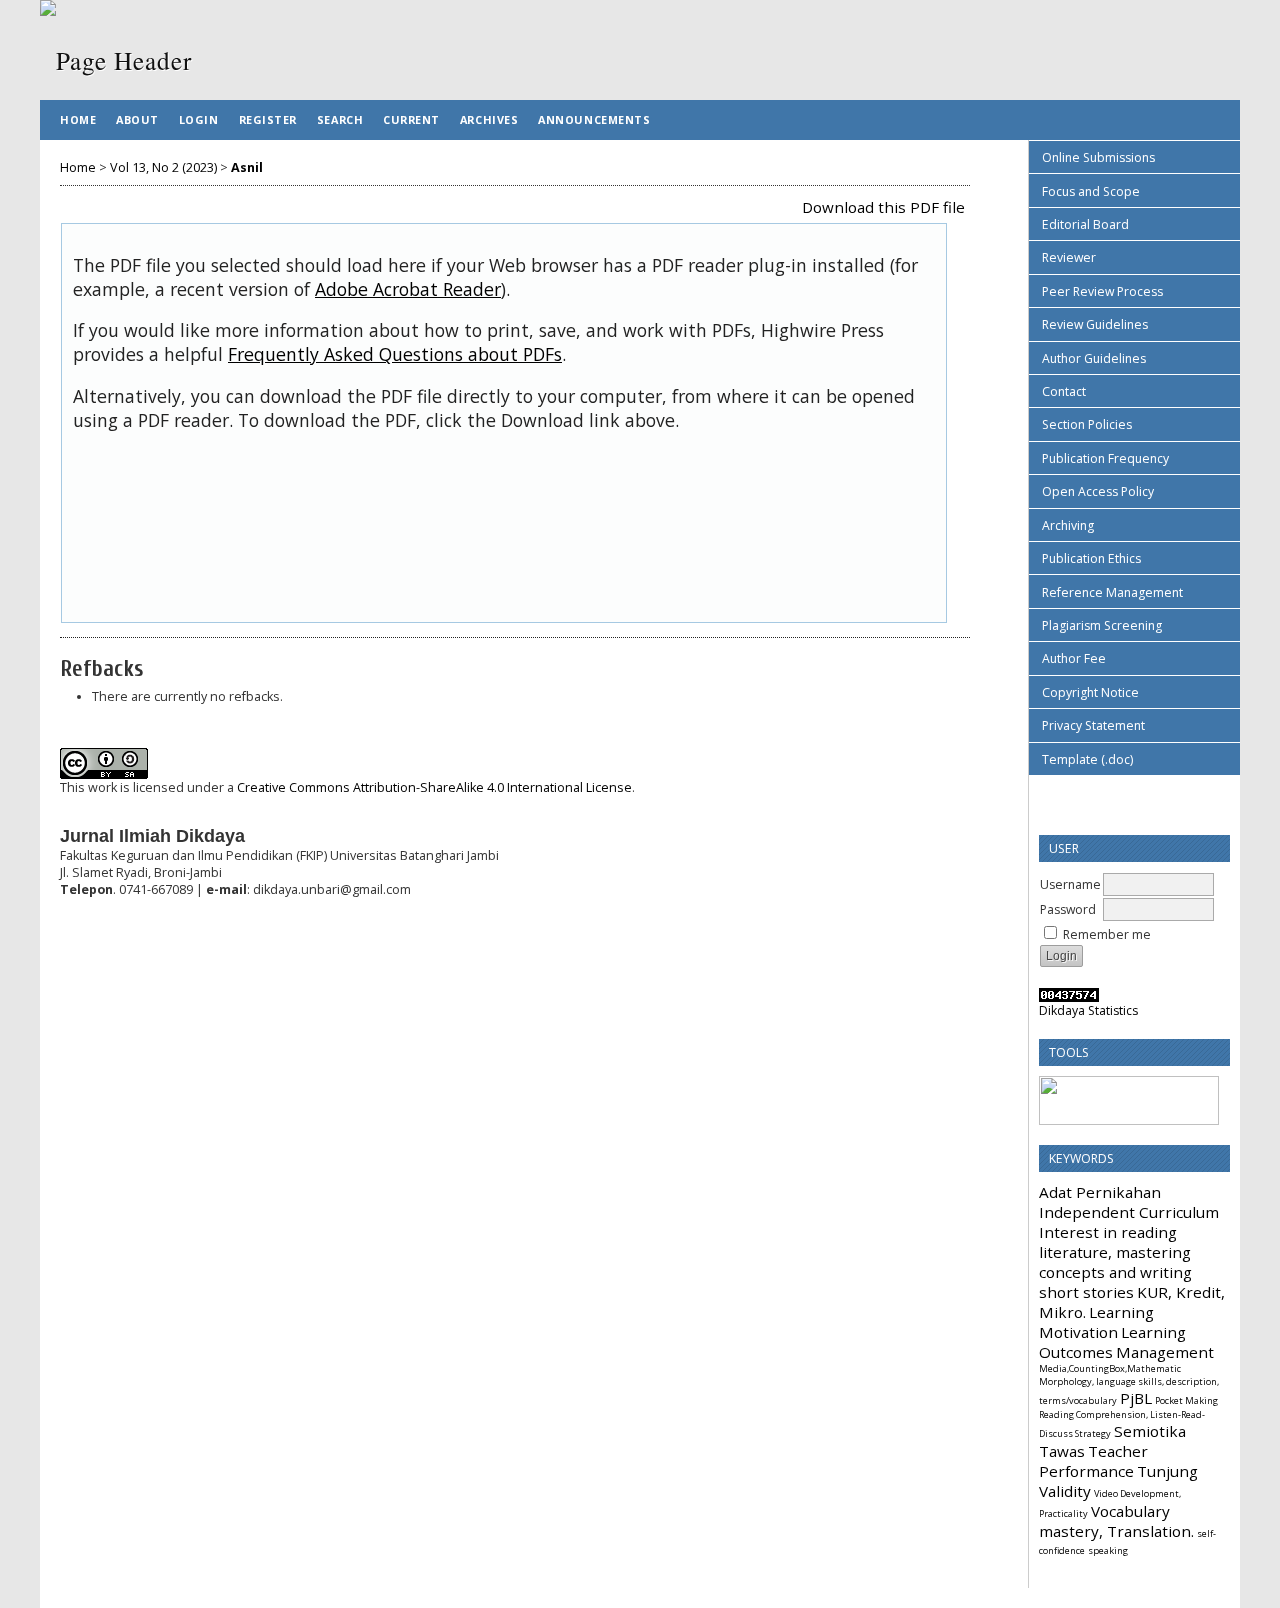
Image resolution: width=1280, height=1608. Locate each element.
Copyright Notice (1090, 692)
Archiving (1068, 525)
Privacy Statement (1093, 725)
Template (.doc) (1087, 759)
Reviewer (1069, 257)
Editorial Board (1085, 224)
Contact (1064, 391)
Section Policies (1087, 424)
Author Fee (1074, 658)
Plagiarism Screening (1102, 625)
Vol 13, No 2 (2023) (163, 167)
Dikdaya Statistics (1088, 1010)
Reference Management (1112, 592)
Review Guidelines (1095, 324)
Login (199, 119)
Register (268, 119)
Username (1070, 884)
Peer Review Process (1102, 291)
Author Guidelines (1094, 358)
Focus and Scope (1091, 191)
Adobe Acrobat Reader (408, 289)
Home (78, 119)
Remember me (1107, 934)
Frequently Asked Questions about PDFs (395, 354)
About (137, 119)
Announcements (594, 119)
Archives (489, 119)
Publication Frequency (1105, 458)
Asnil (247, 167)
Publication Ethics (1091, 558)
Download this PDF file (883, 207)
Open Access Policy (1098, 491)
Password (1068, 909)
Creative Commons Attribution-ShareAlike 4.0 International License (434, 787)
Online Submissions (1098, 157)
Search (340, 119)
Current (411, 119)
